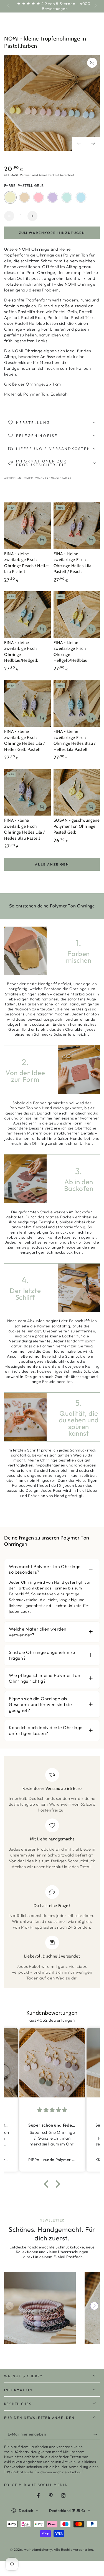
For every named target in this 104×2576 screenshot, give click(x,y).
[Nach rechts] (95, 6)
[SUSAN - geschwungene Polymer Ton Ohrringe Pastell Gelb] (77, 793)
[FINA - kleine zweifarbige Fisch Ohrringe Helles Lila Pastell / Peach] (77, 526)
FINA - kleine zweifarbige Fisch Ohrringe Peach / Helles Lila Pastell (27, 563)
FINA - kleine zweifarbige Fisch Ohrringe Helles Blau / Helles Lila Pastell (75, 740)
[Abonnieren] (97, 2434)
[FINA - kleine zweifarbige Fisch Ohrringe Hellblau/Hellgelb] (27, 615)
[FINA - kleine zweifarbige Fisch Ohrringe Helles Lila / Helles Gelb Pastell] (27, 704)
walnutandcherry (38, 2549)
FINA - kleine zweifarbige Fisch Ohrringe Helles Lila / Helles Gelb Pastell (24, 740)
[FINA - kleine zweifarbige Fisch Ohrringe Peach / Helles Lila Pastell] (27, 526)
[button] (48, 2184)
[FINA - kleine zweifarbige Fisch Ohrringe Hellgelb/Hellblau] (77, 615)
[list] (52, 1874)
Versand (26, 175)
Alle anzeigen (52, 864)
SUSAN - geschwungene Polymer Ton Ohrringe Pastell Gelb (77, 826)
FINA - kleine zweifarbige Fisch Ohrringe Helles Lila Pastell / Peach (73, 563)
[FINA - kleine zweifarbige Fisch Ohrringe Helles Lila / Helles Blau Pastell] (27, 793)
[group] (40, 2308)
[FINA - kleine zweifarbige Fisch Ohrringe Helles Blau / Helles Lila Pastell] (77, 704)
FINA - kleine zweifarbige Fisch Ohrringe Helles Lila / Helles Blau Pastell (24, 829)
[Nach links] (9, 6)
